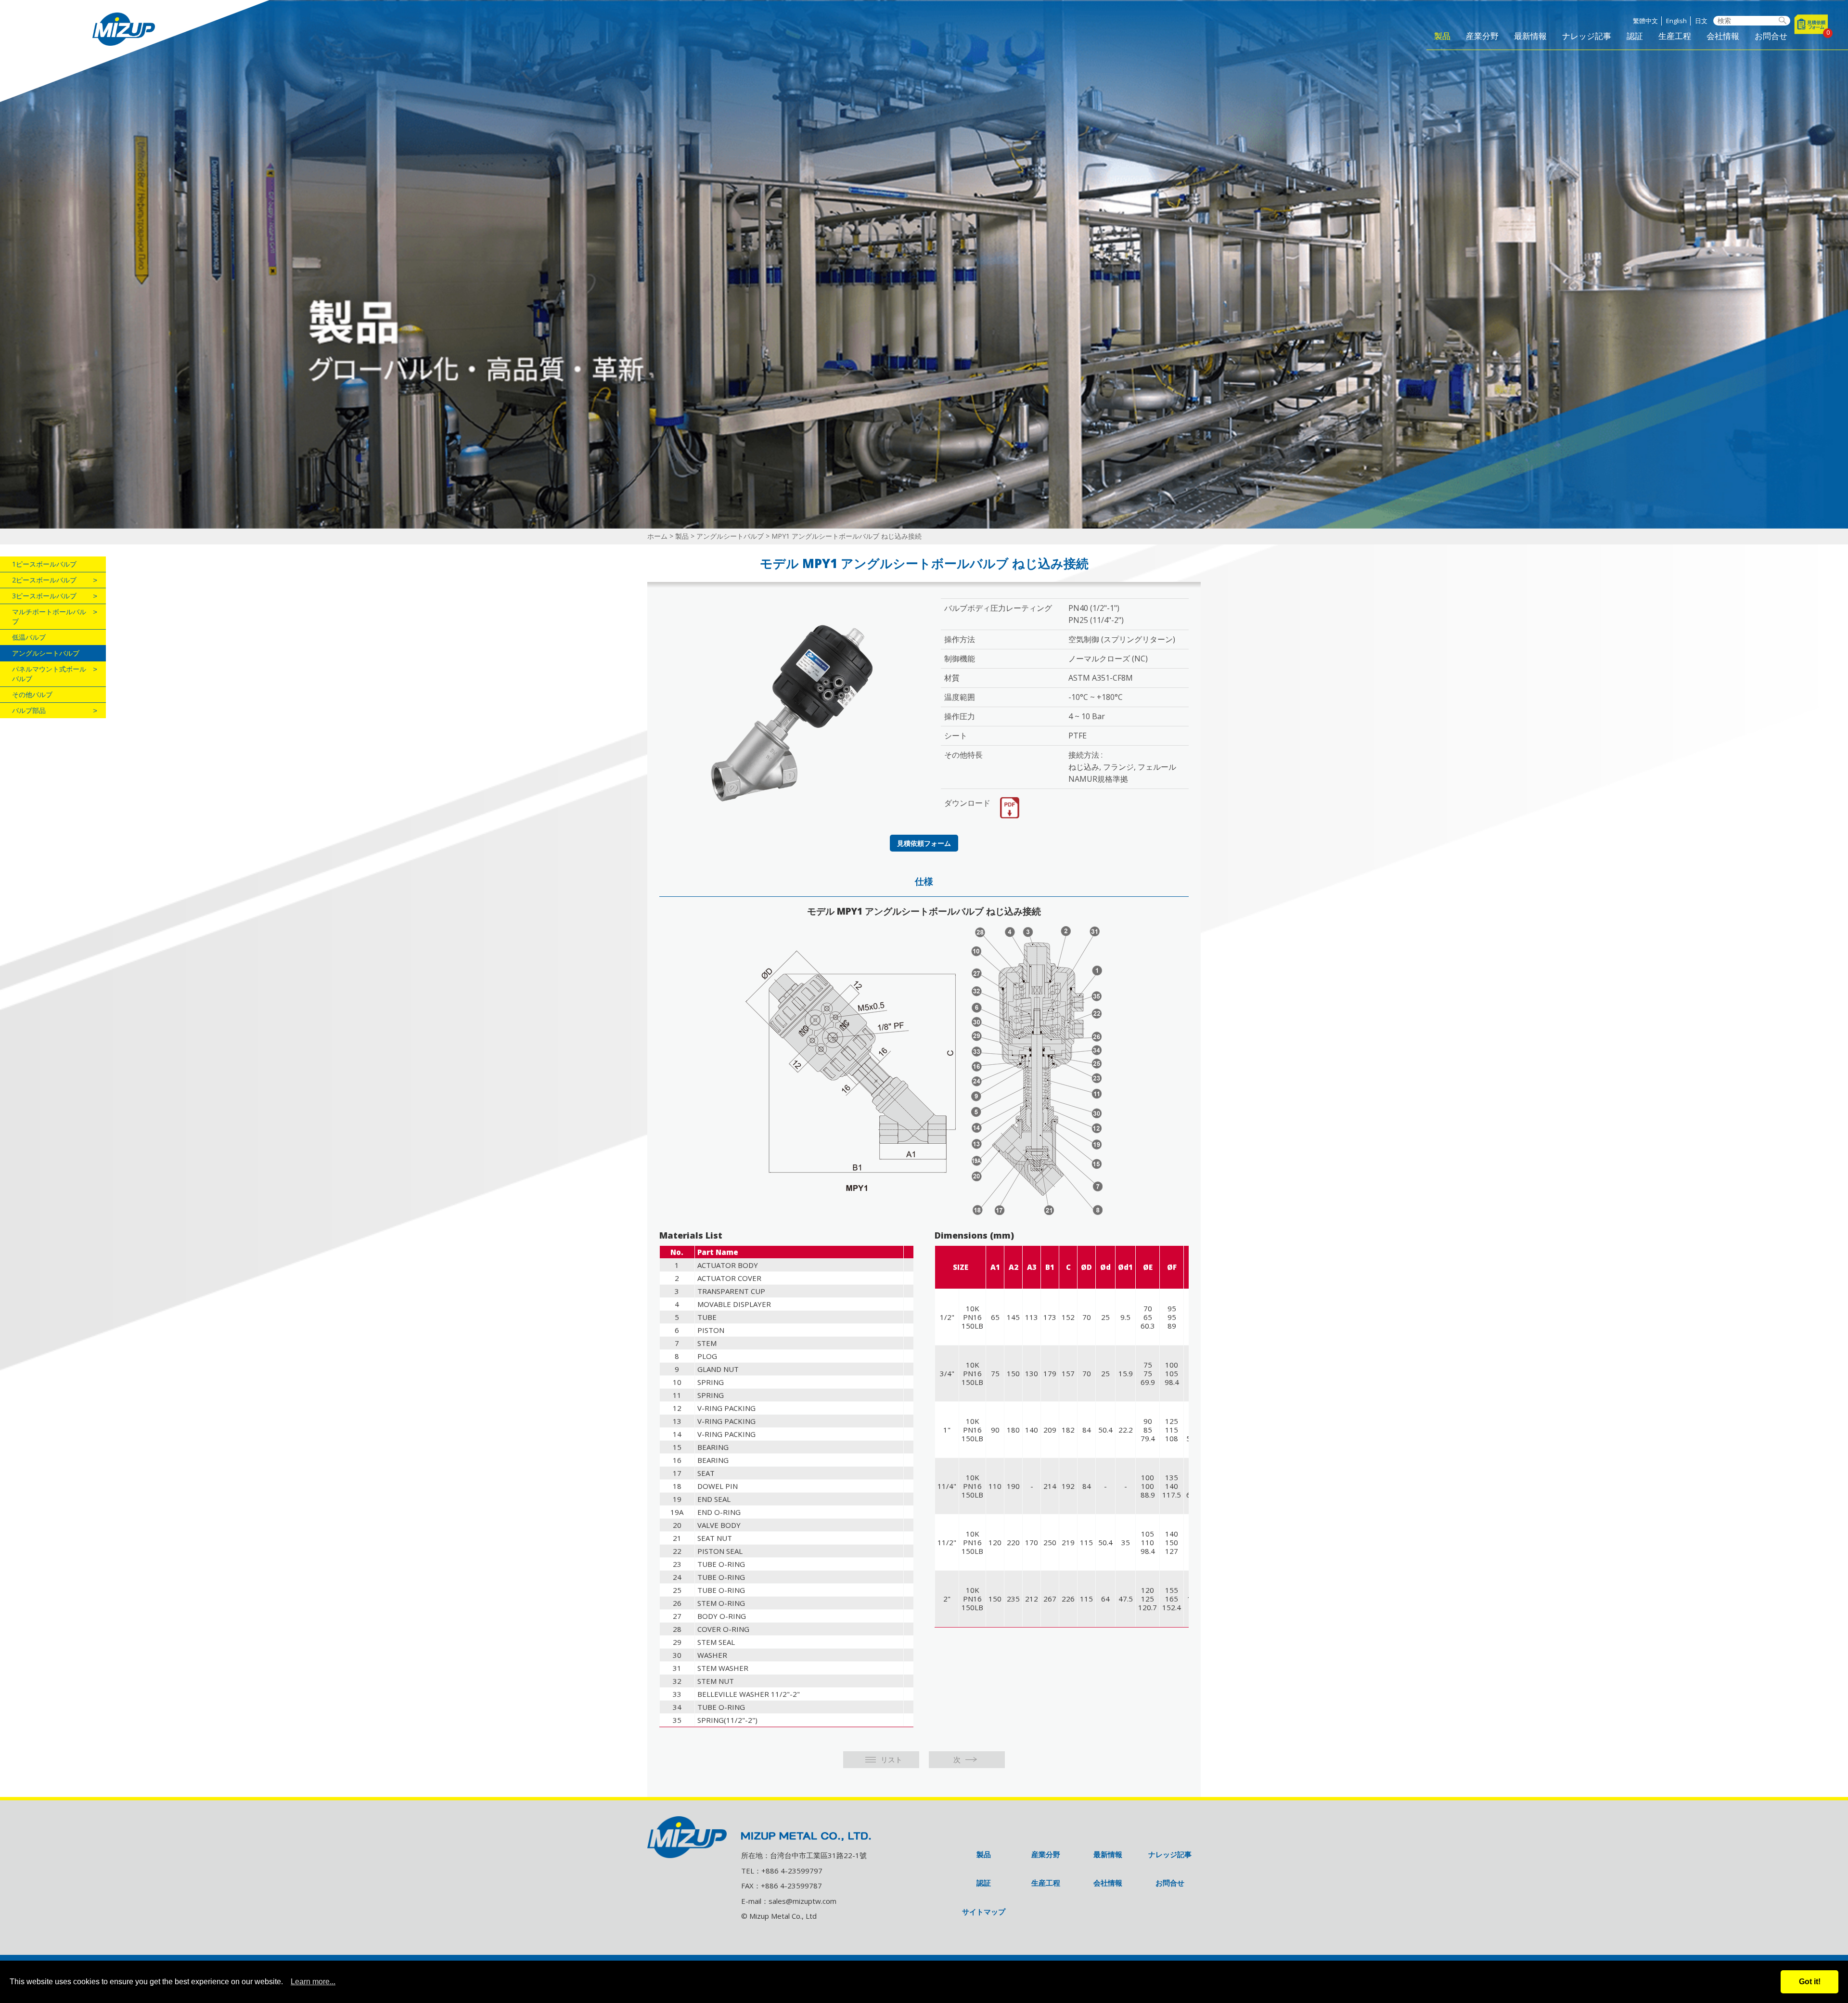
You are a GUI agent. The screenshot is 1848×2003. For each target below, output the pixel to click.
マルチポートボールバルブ (49, 616)
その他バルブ (32, 694)
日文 (1701, 21)
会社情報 (1723, 37)
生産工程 (1675, 37)
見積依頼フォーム (924, 843)
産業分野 (1482, 37)
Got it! (1810, 1982)
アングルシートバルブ (730, 536)
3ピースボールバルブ (44, 596)
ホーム (657, 536)
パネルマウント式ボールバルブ (49, 674)
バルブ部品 (29, 710)
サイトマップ (984, 1912)
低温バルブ (29, 637)
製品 (1442, 37)
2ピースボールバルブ (44, 580)
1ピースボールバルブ (44, 564)
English (1676, 21)
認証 (1635, 37)
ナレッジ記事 (1587, 37)
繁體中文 (1645, 21)
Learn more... (313, 1982)
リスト (892, 1759)
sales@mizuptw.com (802, 1901)
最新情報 (1530, 37)
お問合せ (1771, 37)
